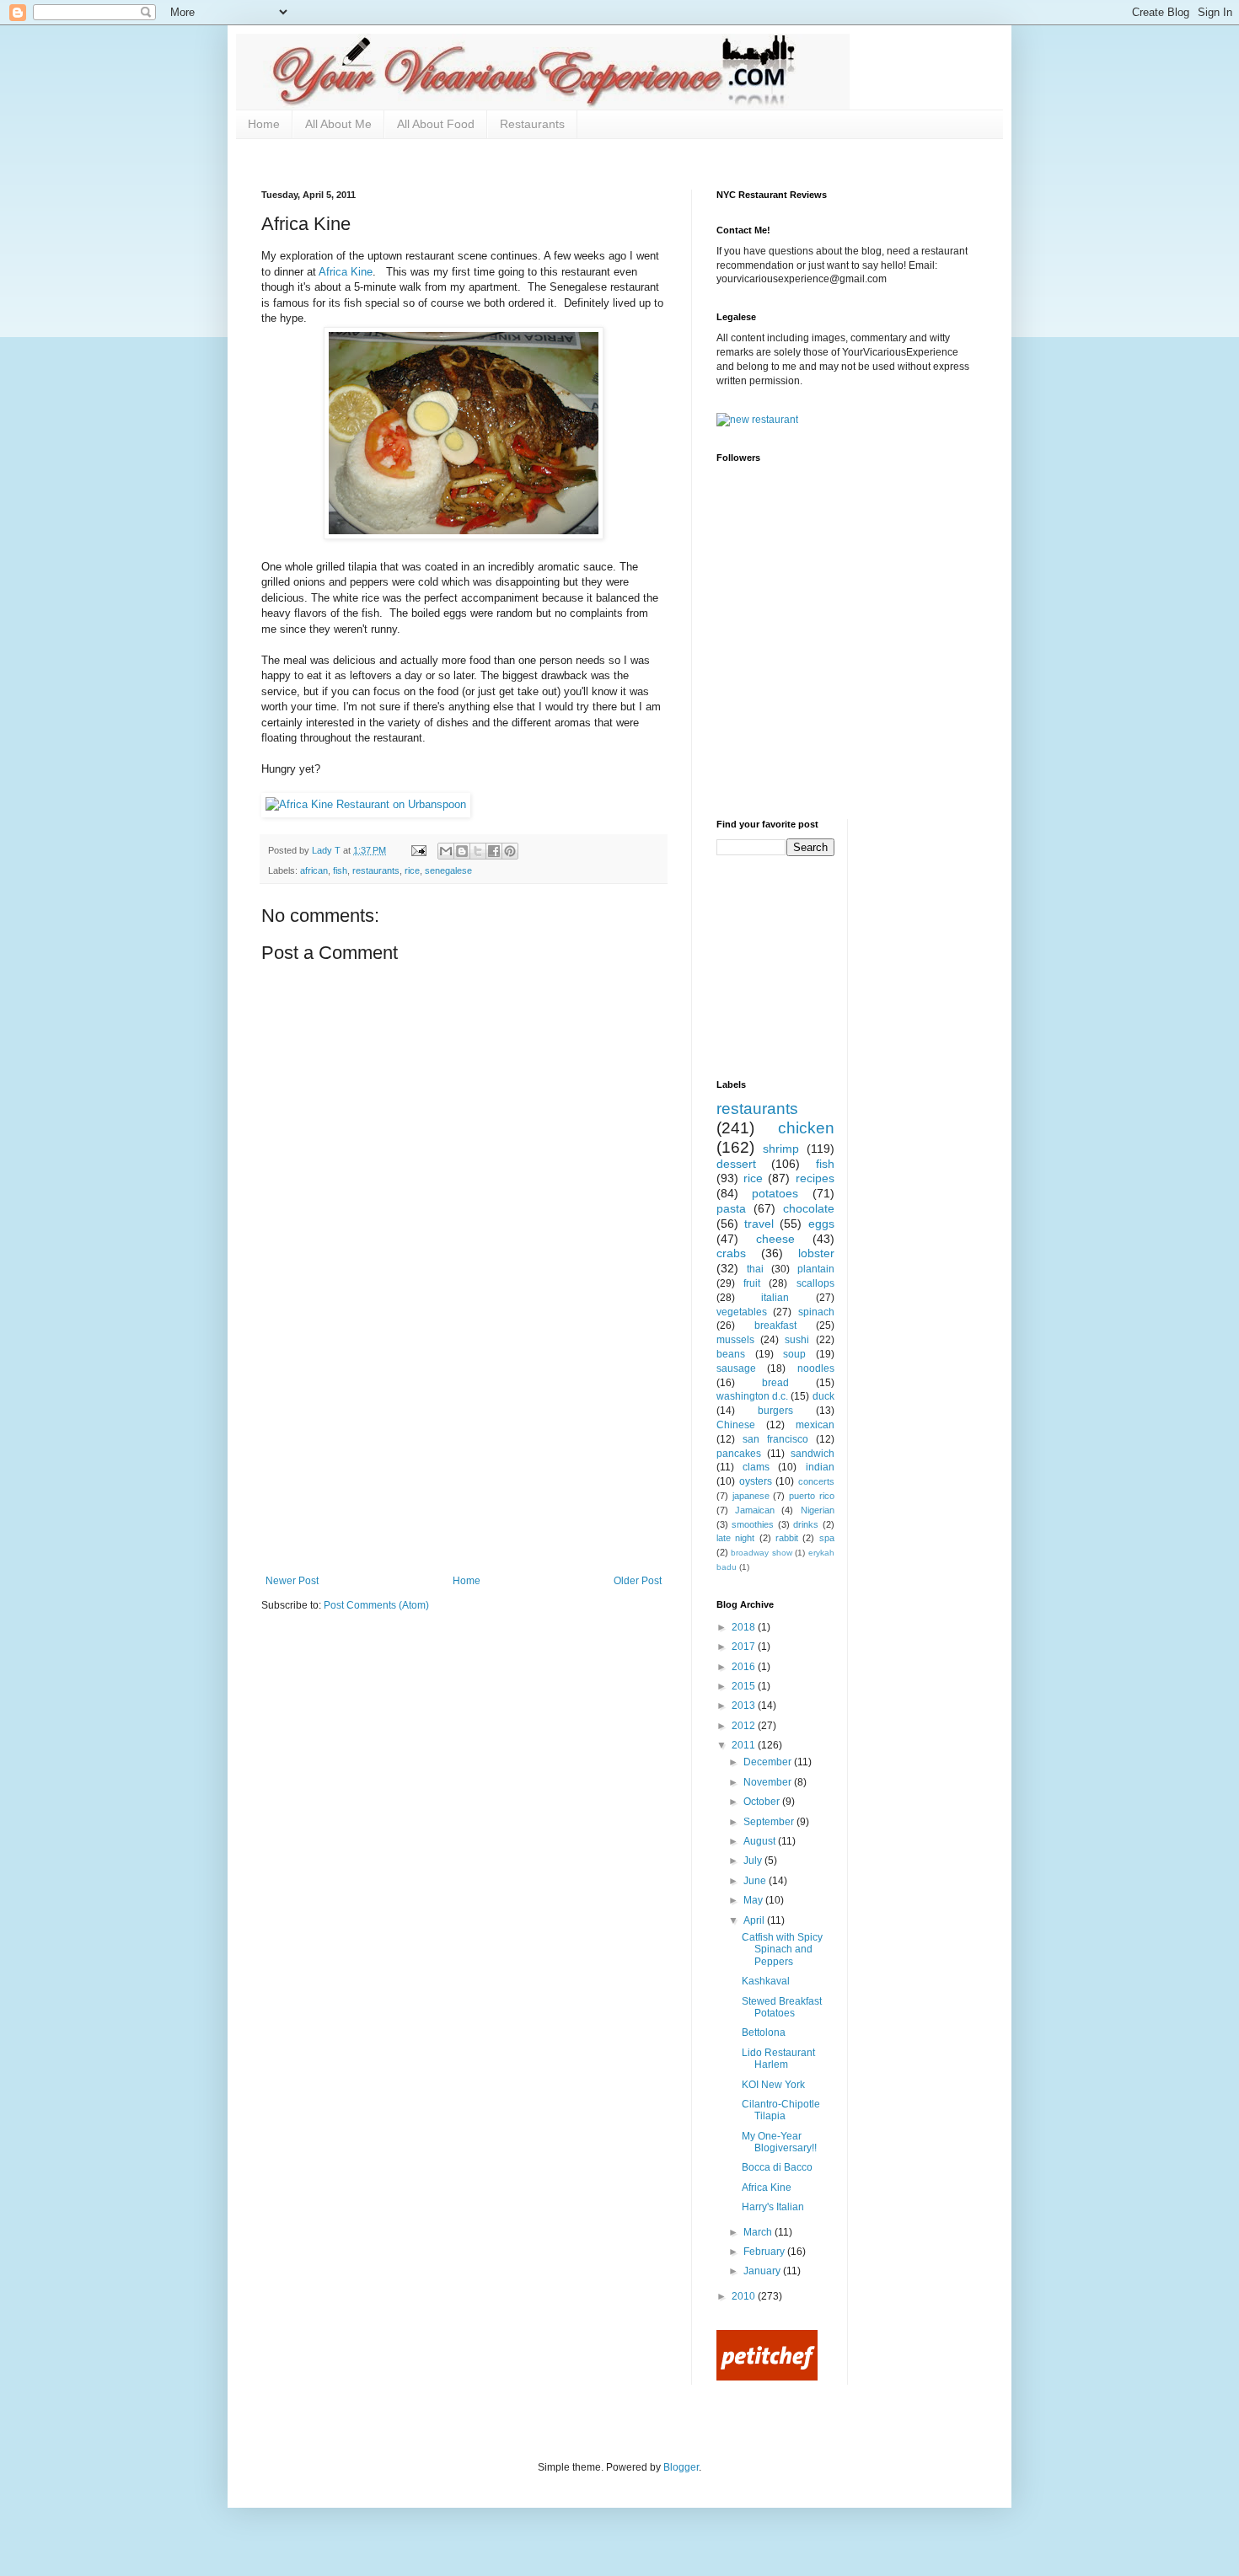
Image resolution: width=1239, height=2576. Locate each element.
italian (775, 1298)
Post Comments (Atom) (376, 1605)
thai (755, 1269)
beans (731, 1354)
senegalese (448, 870)
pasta (731, 1208)
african (314, 870)
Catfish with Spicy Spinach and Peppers (782, 1949)
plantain (816, 1269)
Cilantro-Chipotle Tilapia (781, 2110)
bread (775, 1383)
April (755, 1920)
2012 (745, 1726)
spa (827, 1538)
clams (756, 1467)
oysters (756, 1481)
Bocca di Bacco (777, 2167)
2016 (745, 1667)
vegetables (742, 1312)
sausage (736, 1368)
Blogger (681, 2467)
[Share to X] (478, 851)
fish (340, 870)
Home (264, 124)
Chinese (736, 1425)
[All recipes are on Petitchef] (767, 2377)
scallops (815, 1283)
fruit (752, 1283)
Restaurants (532, 124)
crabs (731, 1253)
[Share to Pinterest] (510, 851)
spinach (816, 1312)
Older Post (638, 1581)
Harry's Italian (773, 2207)
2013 (745, 1706)
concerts (816, 1481)
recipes (815, 1178)
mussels (735, 1340)
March (759, 2232)
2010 (745, 2296)
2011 (745, 1745)
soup (794, 1354)
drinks (806, 1524)
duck (823, 1396)
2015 (745, 1686)
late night (735, 1538)
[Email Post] (418, 850)
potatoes (775, 1193)
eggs (821, 1224)
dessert (736, 1164)
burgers (775, 1411)
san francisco (775, 1439)
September (770, 1822)
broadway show (761, 1553)
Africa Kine (346, 272)
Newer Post (292, 1581)
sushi (797, 1340)
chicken (806, 1128)
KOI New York (773, 2085)
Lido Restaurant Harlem (778, 2059)
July (754, 1861)
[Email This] (446, 851)
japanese (751, 1496)
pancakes (739, 1454)
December (769, 1762)
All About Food (436, 124)
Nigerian (818, 1510)
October (763, 1802)
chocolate (809, 1208)
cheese (775, 1239)
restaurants (376, 870)
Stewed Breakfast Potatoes (782, 2007)
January (763, 2271)
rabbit (787, 1538)
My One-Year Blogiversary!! (779, 2142)
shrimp (781, 1149)
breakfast (775, 1325)
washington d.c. (752, 1396)
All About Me (338, 124)
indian (820, 1467)
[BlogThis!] (462, 851)
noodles (816, 1368)
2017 (745, 1647)
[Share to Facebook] (494, 851)
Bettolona (764, 2032)
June (756, 1881)
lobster (816, 1253)
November (769, 1782)
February (765, 2252)
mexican (815, 1425)
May (754, 1900)
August (761, 1841)
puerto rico (812, 1496)
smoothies (753, 1524)
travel (759, 1224)
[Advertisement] (464, 1449)
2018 (745, 1627)
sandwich (813, 1454)
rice (412, 870)
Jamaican (755, 1510)
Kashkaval (766, 1981)
